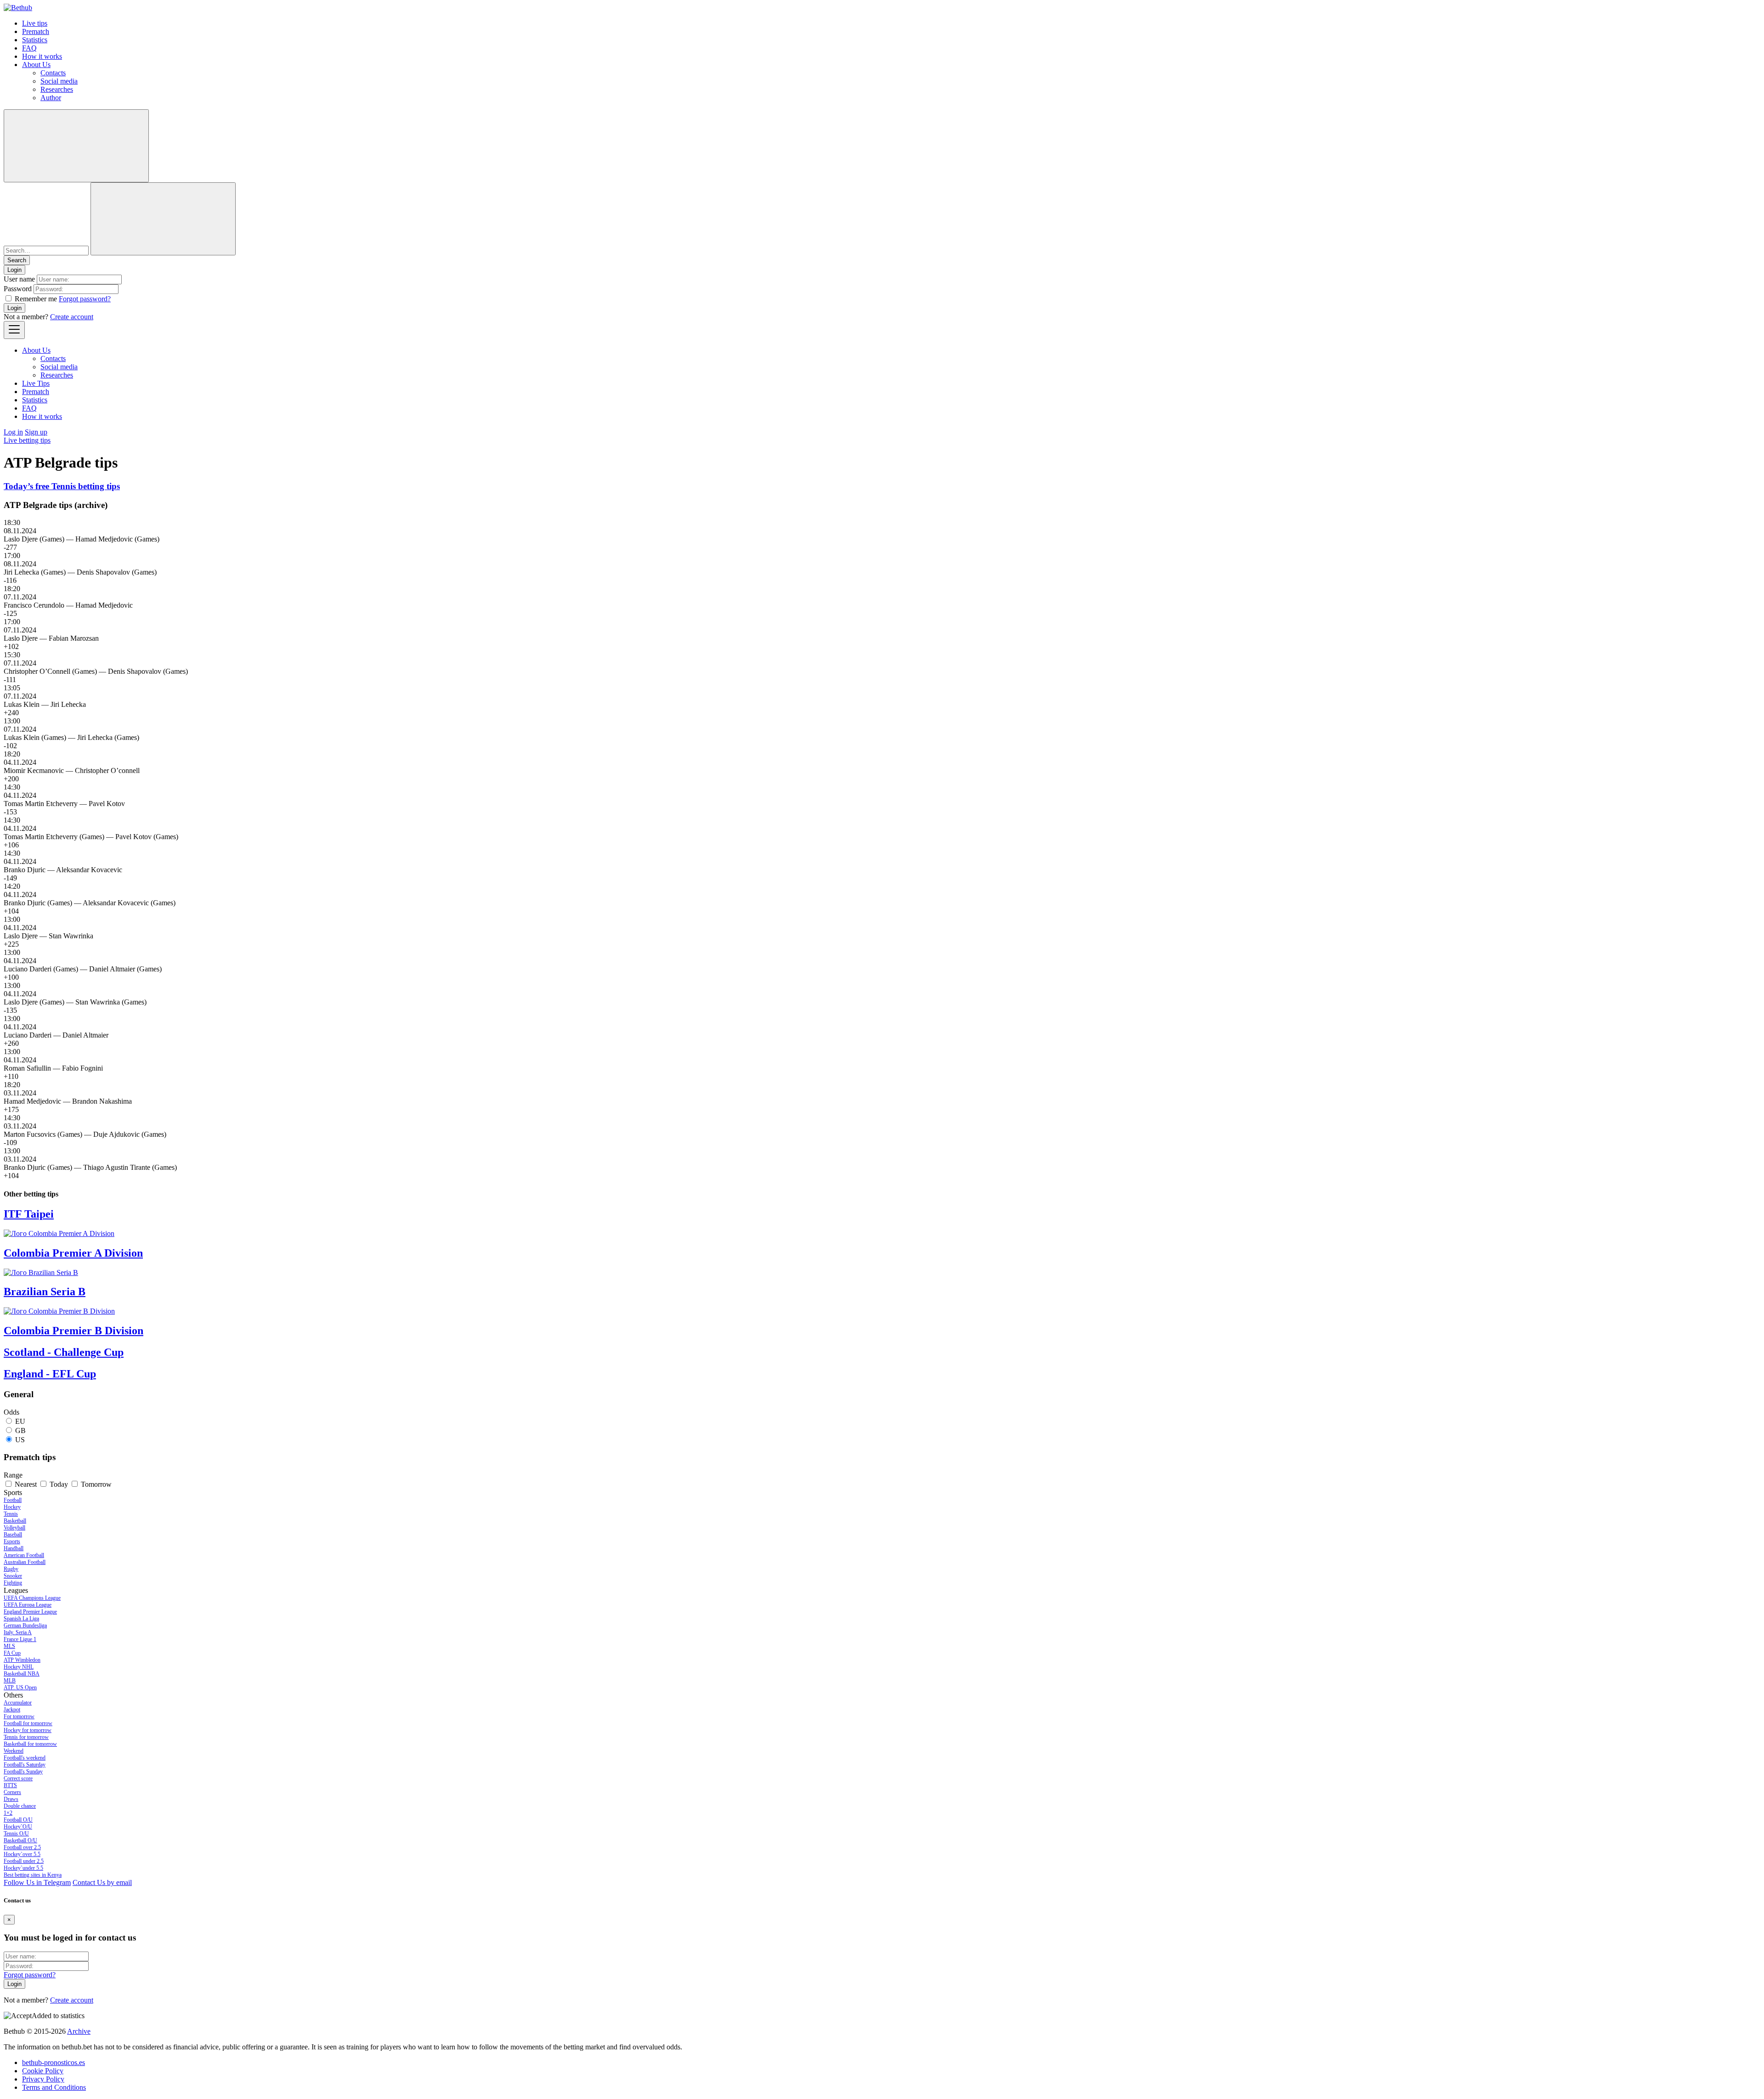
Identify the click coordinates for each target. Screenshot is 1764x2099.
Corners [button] (12, 1792)
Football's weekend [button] (25, 1758)
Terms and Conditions (54, 2087)
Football (13, 1500)
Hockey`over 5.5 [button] (22, 1854)
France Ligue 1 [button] (20, 1639)
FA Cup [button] (12, 1653)
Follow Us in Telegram (37, 1882)
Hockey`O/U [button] (18, 1827)
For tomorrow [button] (19, 1716)
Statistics (35, 40)
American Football (24, 1555)
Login (14, 308)
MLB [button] (10, 1681)
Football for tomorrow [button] (28, 1723)
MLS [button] (9, 1646)
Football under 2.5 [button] (24, 1861)
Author (51, 98)
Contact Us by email (102, 1882)
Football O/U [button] (18, 1820)
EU (20, 1421)
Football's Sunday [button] (23, 1772)
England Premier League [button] (30, 1612)
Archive (79, 2031)
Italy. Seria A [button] (18, 1632)
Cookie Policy (43, 2071)
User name (19, 279)
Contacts (53, 73)
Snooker (13, 1576)
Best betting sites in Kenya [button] (33, 1875)
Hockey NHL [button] (19, 1667)
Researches (57, 89)
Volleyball (14, 1528)
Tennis (11, 1514)
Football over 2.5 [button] (22, 1847)
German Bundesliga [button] (25, 1625)
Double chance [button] (20, 1806)
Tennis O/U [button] (16, 1834)
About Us (36, 65)
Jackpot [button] (12, 1710)
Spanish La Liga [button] (21, 1619)
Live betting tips (27, 440)
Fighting (13, 1583)
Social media (59, 81)
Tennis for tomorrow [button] (26, 1737)
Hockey (12, 1507)
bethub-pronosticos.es (54, 2062)
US (20, 1440)
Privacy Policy (43, 2079)
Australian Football (25, 1562)
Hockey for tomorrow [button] (28, 1730)
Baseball (13, 1535)
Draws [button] (11, 1799)
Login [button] (14, 270)
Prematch (36, 31)
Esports (12, 1541)
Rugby (11, 1569)
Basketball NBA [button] (22, 1674)
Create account (72, 317)
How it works (42, 56)
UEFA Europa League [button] (28, 1605)
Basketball (15, 1521)
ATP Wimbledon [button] (22, 1660)
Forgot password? (85, 299)
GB (20, 1430)
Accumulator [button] (18, 1703)
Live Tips (36, 383)
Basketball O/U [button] (20, 1840)
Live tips (35, 23)
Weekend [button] (14, 1751)
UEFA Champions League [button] (32, 1598)
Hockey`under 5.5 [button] (23, 1868)
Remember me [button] (36, 299)
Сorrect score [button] (18, 1778)
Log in (13, 432)
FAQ (29, 48)
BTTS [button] (10, 1785)
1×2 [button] (8, 1813)
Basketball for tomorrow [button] (30, 1744)
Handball (14, 1548)
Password (18, 289)
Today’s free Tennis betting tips (62, 486)
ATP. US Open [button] (20, 1687)
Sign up (36, 432)
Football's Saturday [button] (25, 1765)
